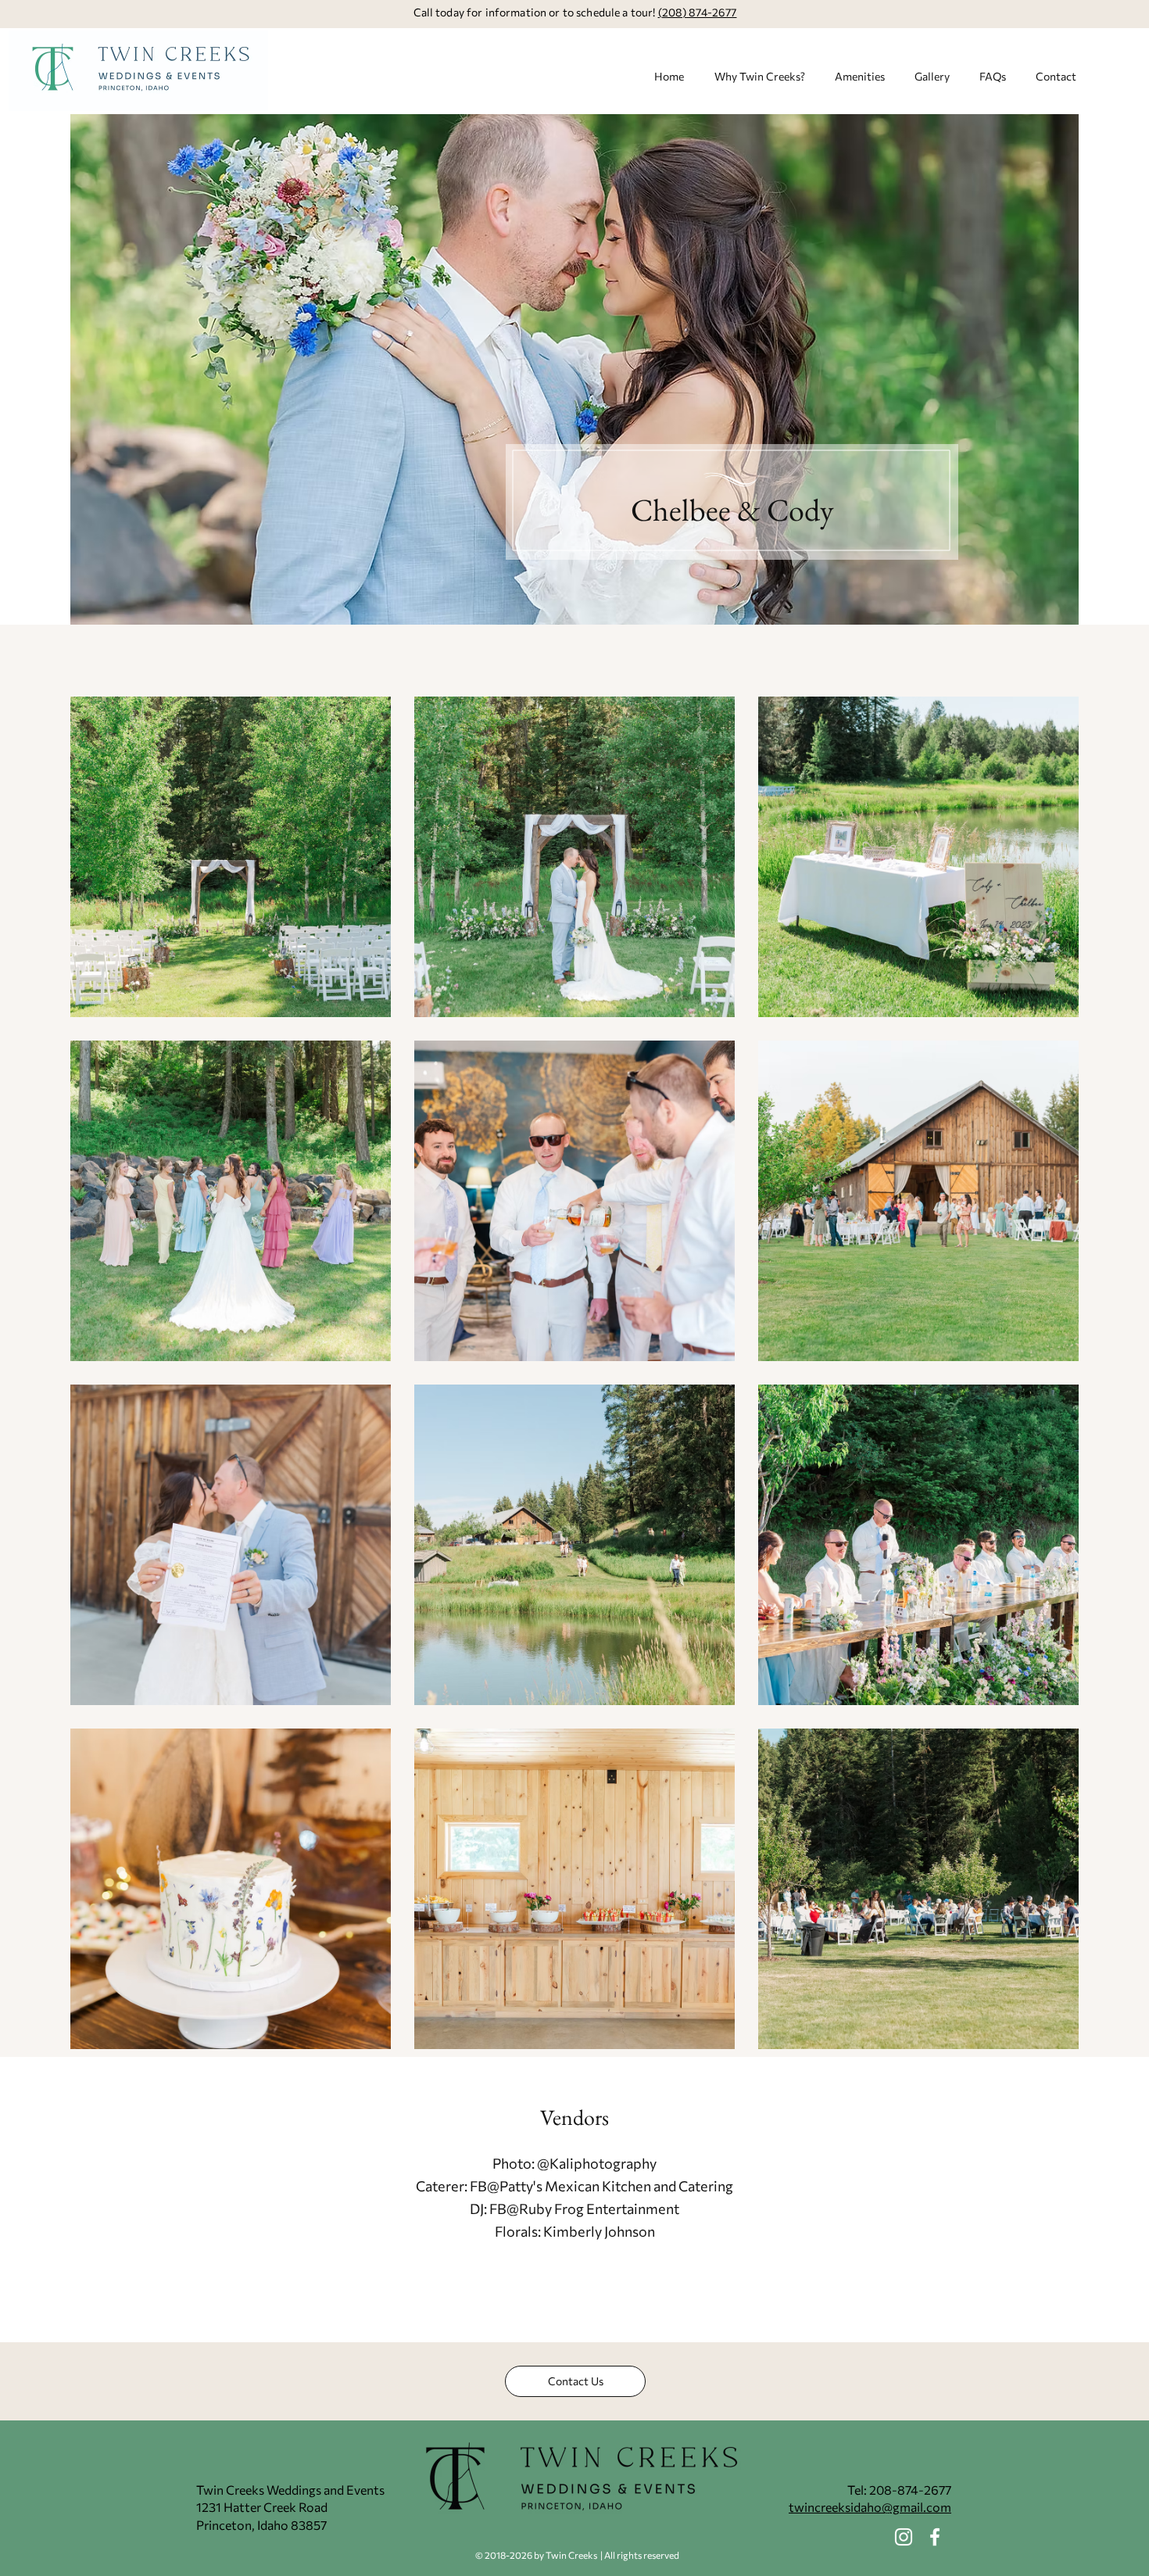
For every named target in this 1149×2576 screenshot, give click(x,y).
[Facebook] (935, 2537)
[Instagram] (904, 2537)
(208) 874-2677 (698, 12)
